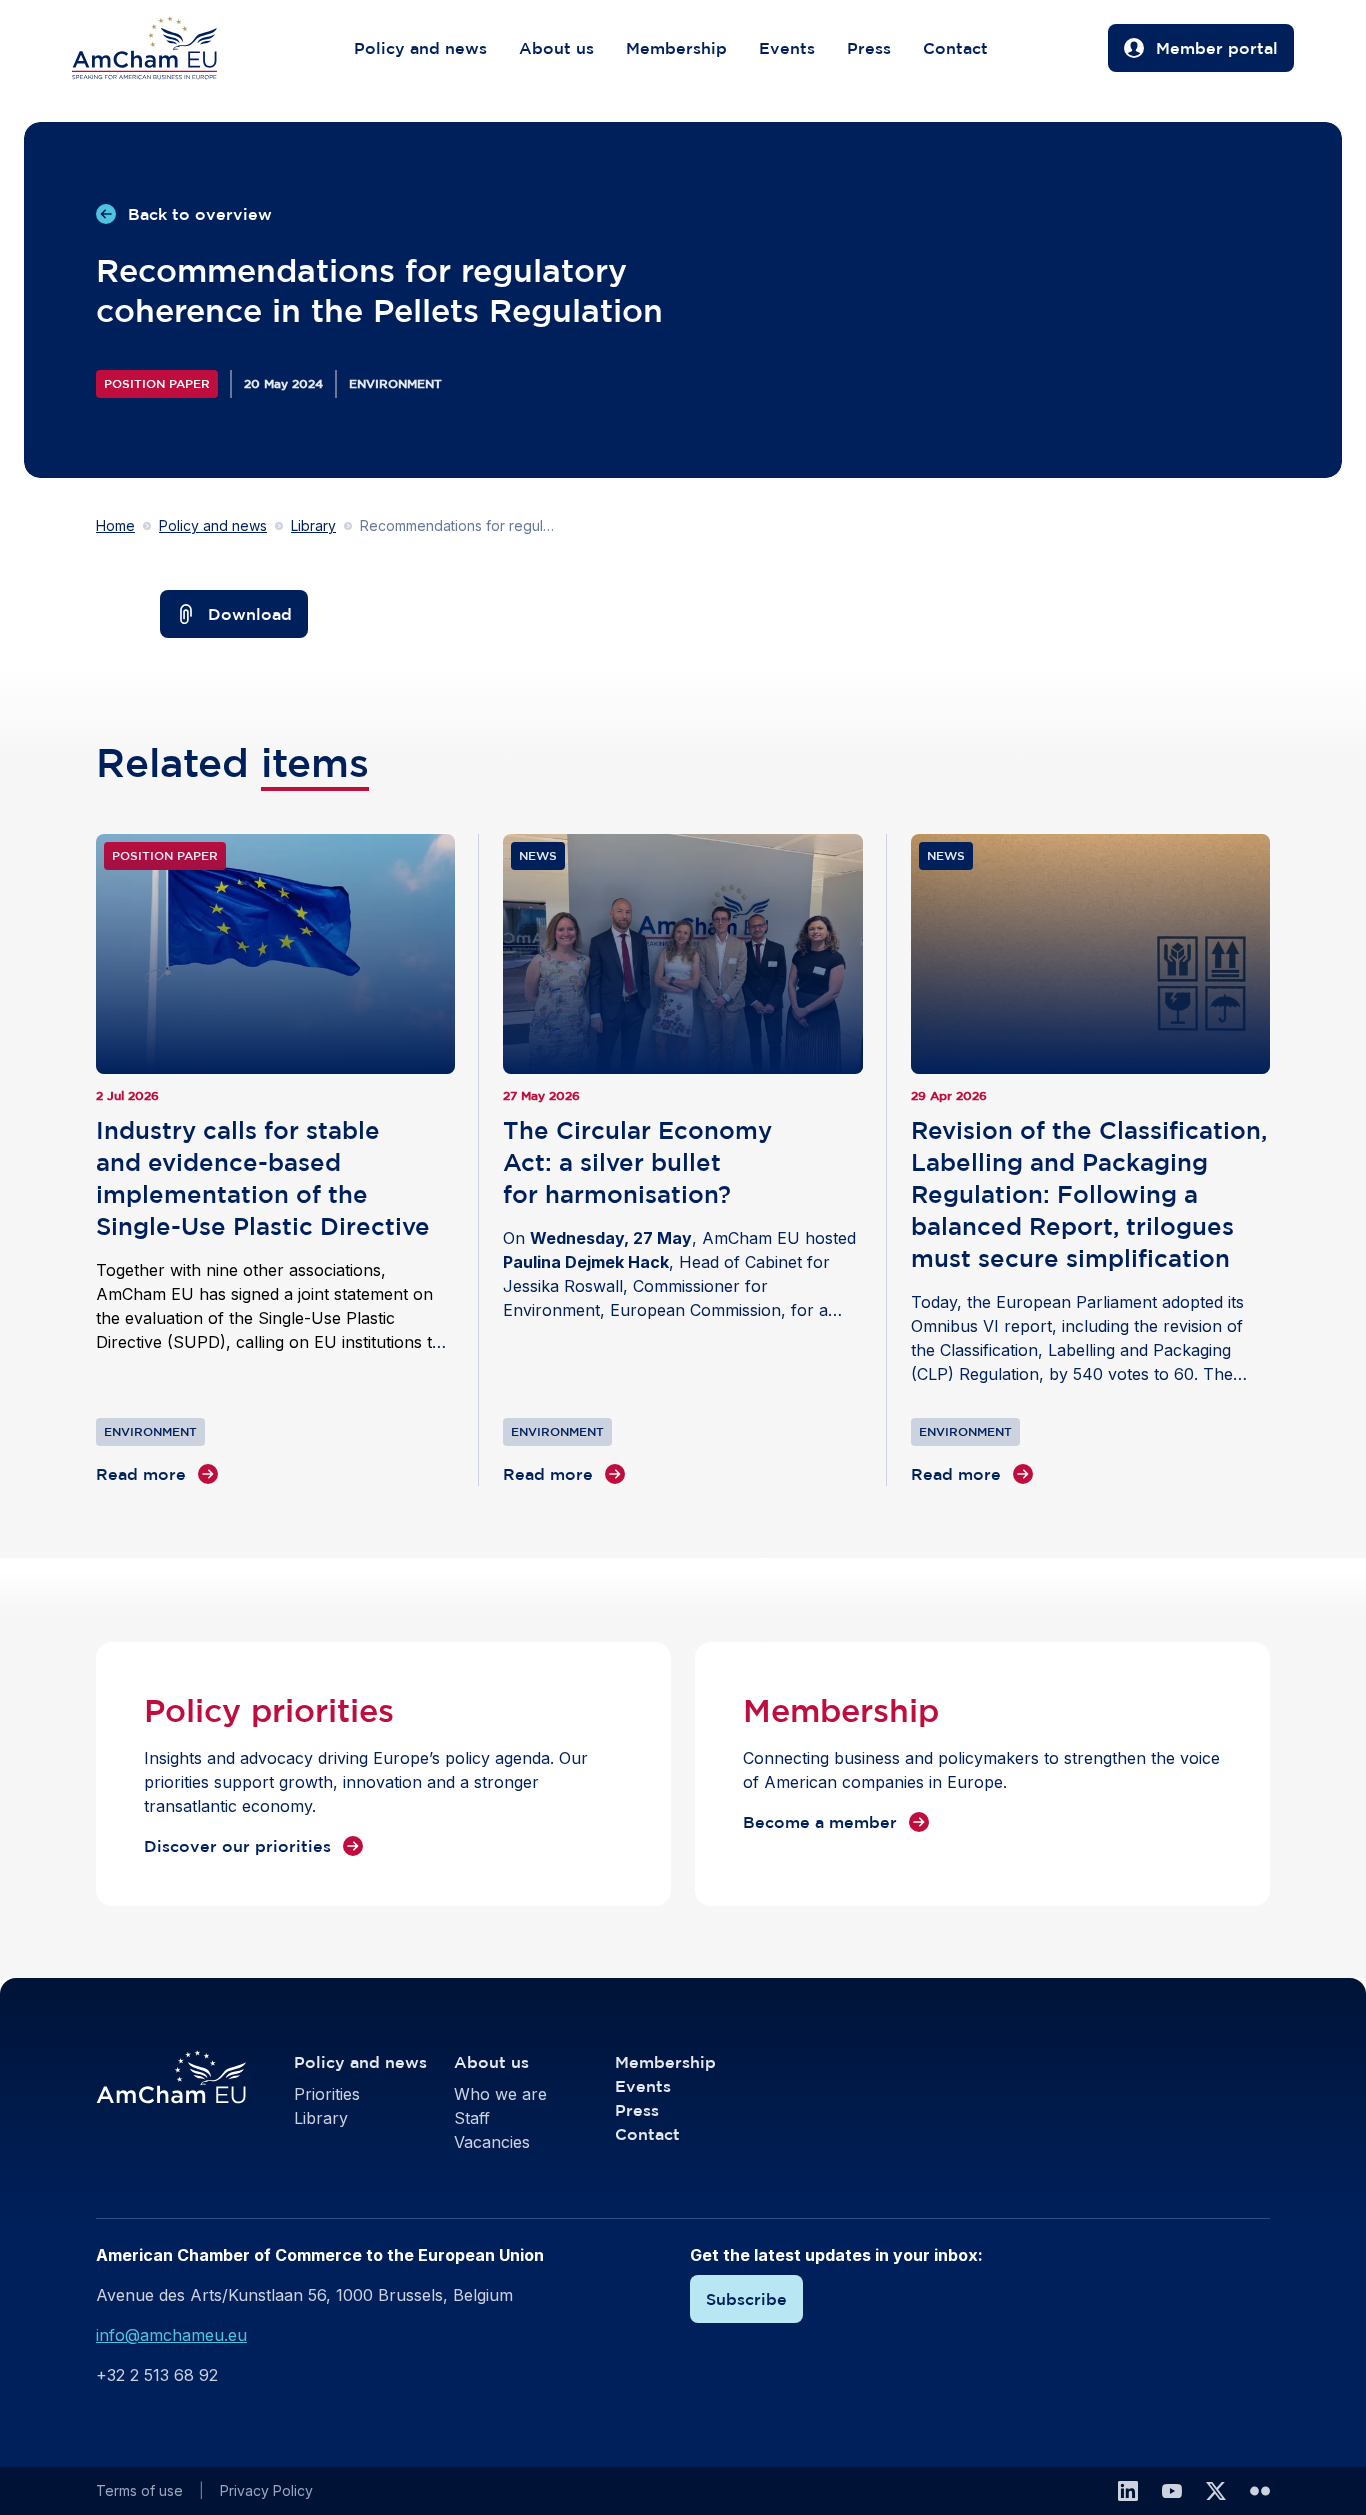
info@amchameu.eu (171, 2335)
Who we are (500, 2094)
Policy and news (420, 48)
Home (115, 525)
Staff (472, 2118)
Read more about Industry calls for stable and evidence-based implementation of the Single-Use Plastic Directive (275, 1160)
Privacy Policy (266, 2490)
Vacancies (492, 2142)
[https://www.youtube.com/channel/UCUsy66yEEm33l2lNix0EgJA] (1172, 2491)
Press (869, 48)
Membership (676, 48)
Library (313, 525)
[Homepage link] (164, 48)
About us (556, 48)
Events (787, 48)
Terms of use (139, 2490)
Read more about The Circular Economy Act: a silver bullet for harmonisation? (682, 1160)
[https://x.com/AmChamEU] (1216, 2491)
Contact (955, 48)
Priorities (327, 2094)
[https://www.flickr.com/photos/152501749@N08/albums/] (1260, 2491)
